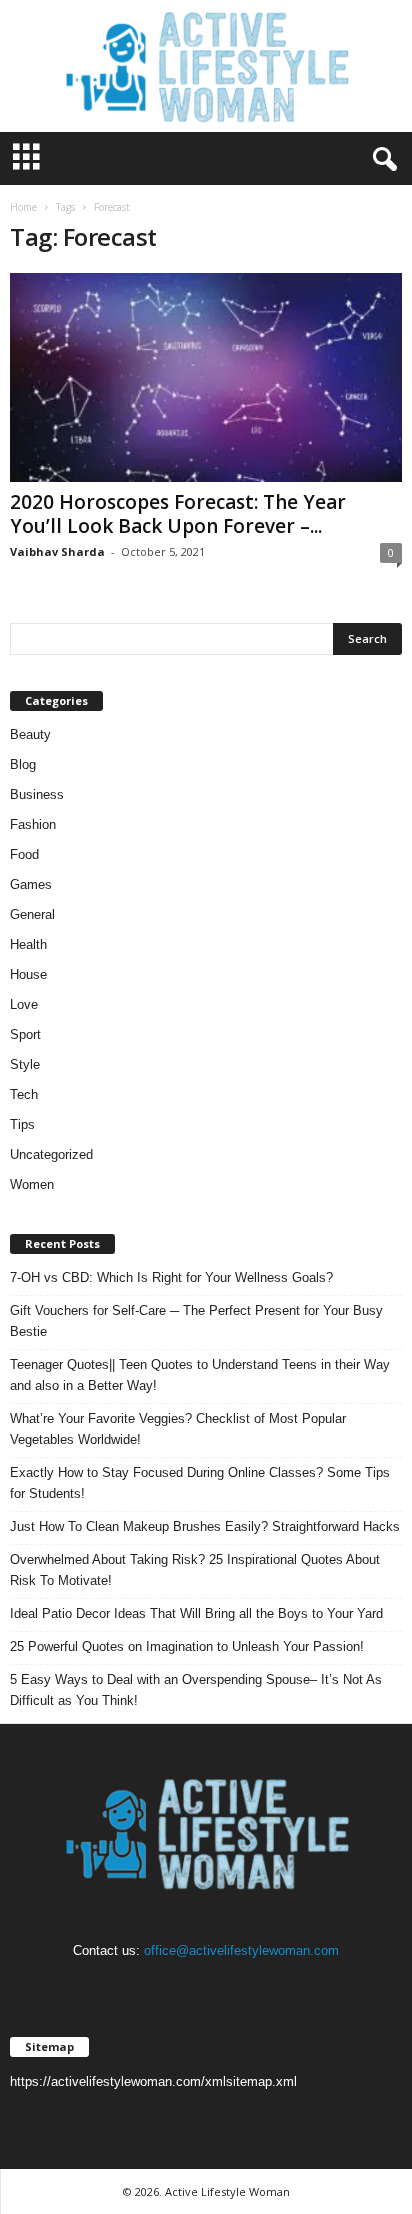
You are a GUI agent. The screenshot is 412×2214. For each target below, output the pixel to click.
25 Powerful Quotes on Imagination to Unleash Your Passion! (187, 1646)
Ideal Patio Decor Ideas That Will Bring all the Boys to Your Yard (196, 1613)
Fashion (33, 824)
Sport (25, 1034)
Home (23, 207)
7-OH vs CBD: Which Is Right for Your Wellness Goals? (171, 1277)
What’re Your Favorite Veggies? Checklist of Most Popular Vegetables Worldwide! (178, 1429)
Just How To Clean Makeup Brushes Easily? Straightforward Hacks (205, 1526)
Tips (22, 1124)
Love (24, 1004)
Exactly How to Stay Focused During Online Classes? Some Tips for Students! (200, 1483)
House (28, 974)
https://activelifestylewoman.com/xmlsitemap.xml (153, 2081)
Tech (24, 1094)
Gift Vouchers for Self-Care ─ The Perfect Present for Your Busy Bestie (196, 1321)
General (32, 914)
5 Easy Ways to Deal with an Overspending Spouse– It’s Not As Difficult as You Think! (196, 1690)
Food (24, 854)
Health (28, 944)
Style (25, 1064)
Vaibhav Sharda (57, 551)
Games (31, 884)
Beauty (30, 734)
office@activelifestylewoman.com (241, 1950)
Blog (23, 764)
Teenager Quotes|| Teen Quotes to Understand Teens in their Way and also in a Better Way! (200, 1375)
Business (37, 794)
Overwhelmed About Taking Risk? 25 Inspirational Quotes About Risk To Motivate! (195, 1570)
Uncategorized (51, 1154)
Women (32, 1184)
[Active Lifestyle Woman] (206, 66)
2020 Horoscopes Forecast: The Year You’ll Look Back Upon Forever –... (178, 514)
